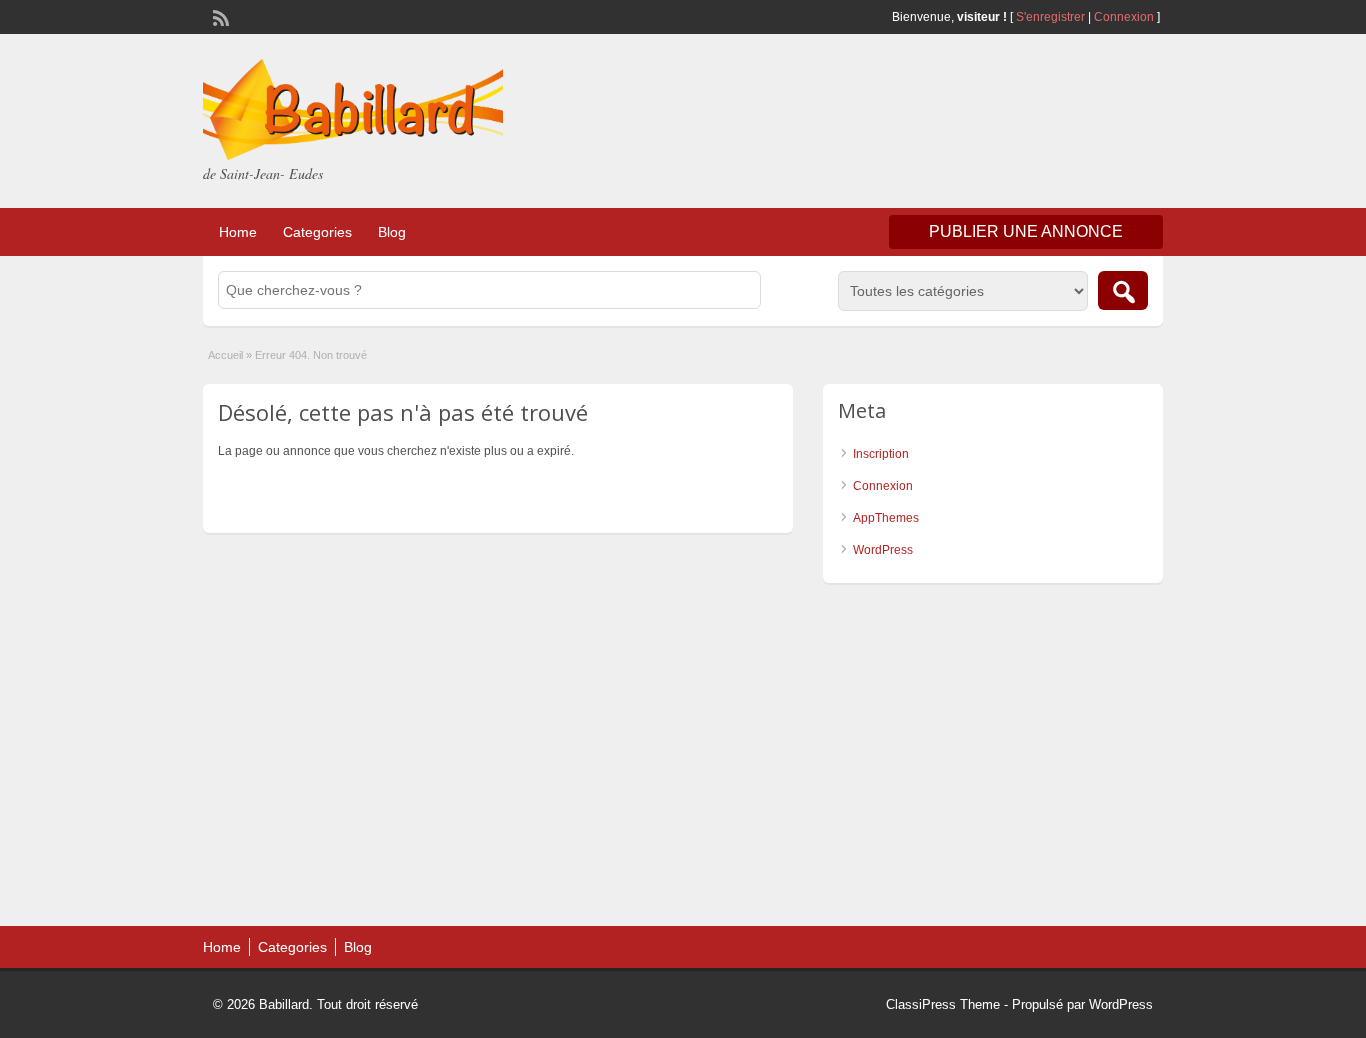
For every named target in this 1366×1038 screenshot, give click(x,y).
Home (238, 232)
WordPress (883, 550)
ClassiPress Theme (943, 1004)
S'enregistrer (1050, 17)
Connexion (1125, 17)
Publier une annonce (1026, 231)
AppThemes (886, 518)
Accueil (225, 355)
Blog (392, 232)
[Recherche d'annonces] (1123, 290)
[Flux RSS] (219, 16)
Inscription (881, 454)
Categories (317, 232)
